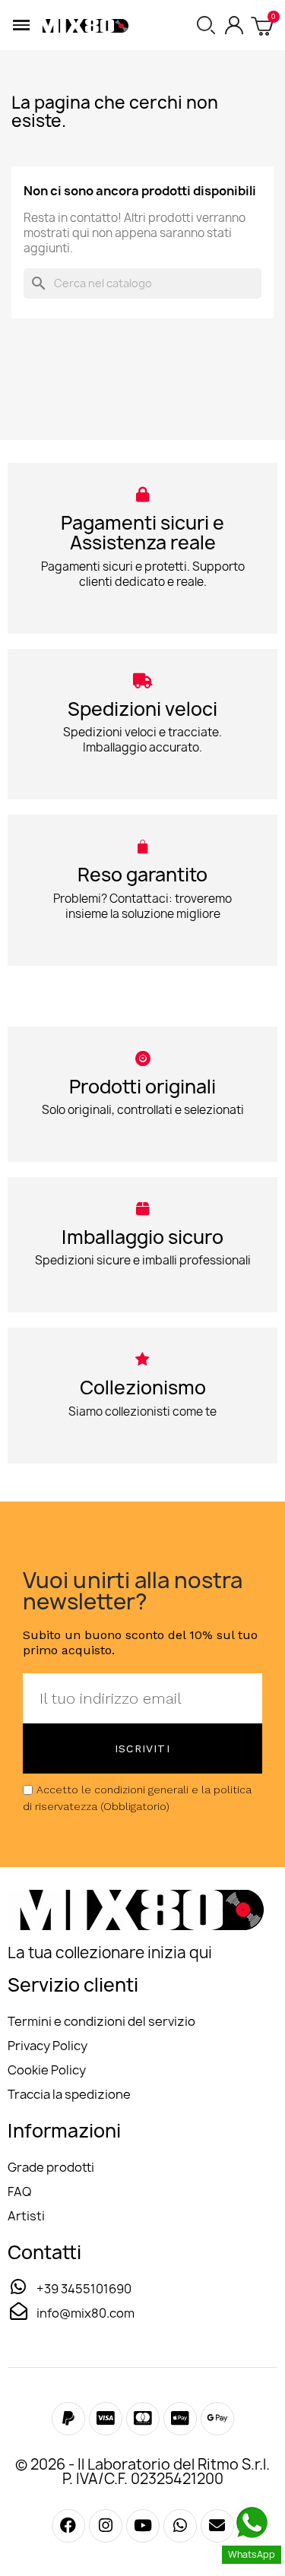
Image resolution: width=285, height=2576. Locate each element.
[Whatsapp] (180, 2526)
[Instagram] (106, 2526)
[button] (21, 25)
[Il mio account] (234, 25)
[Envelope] (217, 2526)
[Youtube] (143, 2526)
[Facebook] (68, 2419)
